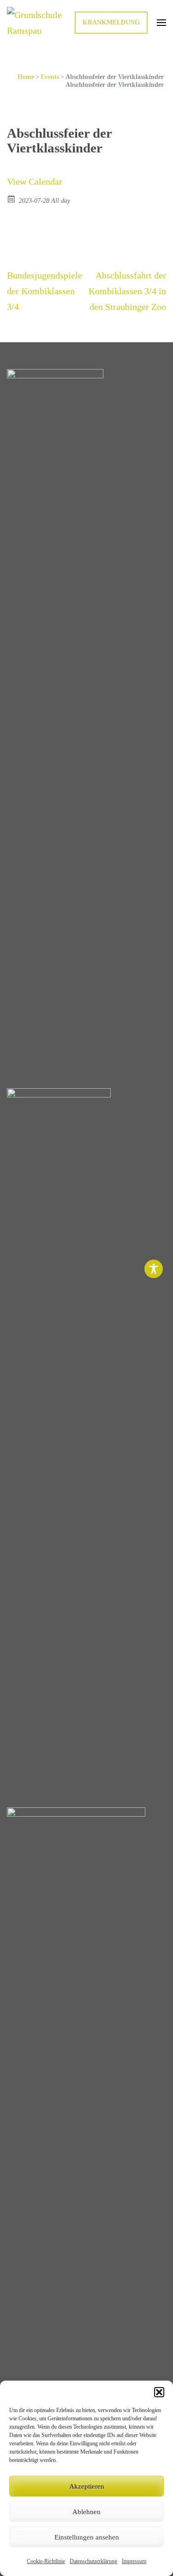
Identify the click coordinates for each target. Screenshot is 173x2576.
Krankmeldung (111, 22)
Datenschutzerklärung (93, 2561)
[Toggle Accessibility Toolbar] (154, 1269)
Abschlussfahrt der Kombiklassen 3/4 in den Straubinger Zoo (127, 291)
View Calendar (35, 182)
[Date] (12, 198)
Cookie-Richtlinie (46, 2561)
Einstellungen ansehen (87, 2537)
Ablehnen (86, 2512)
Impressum (134, 2561)
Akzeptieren (87, 2486)
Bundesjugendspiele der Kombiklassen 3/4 (45, 291)
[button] (159, 2392)
